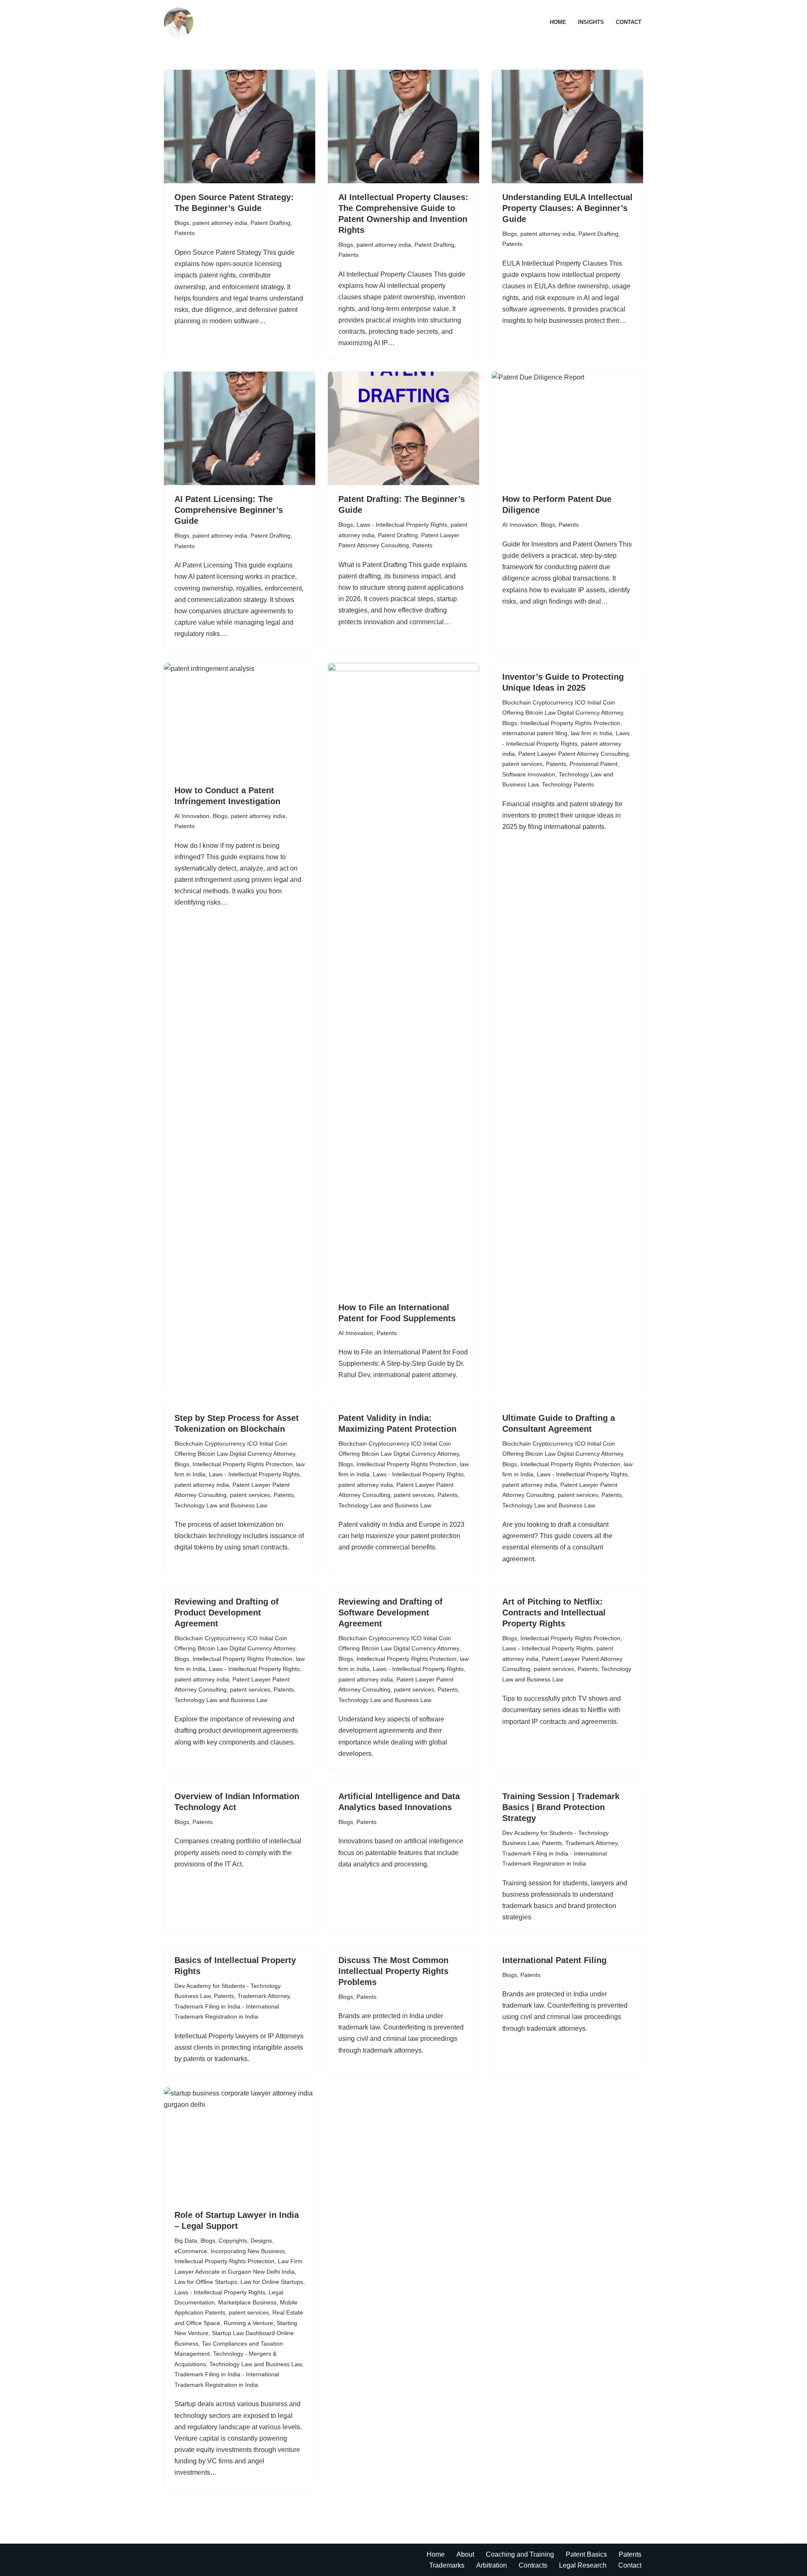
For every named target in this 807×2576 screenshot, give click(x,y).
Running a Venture (248, 2323)
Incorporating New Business (248, 2251)
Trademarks (447, 2565)
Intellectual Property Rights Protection (570, 723)
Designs (261, 2241)
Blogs (182, 223)
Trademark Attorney (591, 1843)
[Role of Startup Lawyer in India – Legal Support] (240, 2144)
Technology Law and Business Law (221, 1505)
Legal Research (583, 2565)
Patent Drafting (270, 223)
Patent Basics (586, 2554)
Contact (629, 22)
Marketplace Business (247, 2302)
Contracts (533, 2565)
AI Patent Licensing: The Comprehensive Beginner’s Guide (229, 510)
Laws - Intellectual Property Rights (402, 525)
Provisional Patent (593, 764)
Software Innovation (529, 774)
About (465, 2554)
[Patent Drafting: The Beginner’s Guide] (403, 428)
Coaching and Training (520, 2554)
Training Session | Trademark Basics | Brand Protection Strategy (561, 1807)
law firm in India (592, 733)
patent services (522, 764)
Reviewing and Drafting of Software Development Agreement (390, 1613)
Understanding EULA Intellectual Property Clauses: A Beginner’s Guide (567, 208)
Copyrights (233, 2241)
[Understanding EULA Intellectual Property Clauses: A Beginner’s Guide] (567, 127)
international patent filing (535, 733)
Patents (185, 233)
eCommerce (191, 2251)
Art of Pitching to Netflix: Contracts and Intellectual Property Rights (554, 1613)
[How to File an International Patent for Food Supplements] (403, 978)
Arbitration (492, 2565)
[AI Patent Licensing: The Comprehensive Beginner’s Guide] (240, 428)
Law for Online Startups (272, 2282)
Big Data (186, 2241)
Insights (591, 22)
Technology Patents (568, 784)
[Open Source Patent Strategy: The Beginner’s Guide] (240, 127)
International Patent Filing (554, 1960)
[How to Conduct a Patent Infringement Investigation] (240, 720)
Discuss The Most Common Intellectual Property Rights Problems (393, 1971)
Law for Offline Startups (206, 2282)
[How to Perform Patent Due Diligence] (567, 428)
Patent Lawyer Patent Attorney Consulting (574, 754)
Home (558, 22)
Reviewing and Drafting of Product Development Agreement (227, 1613)
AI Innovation (520, 525)
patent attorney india (220, 223)
